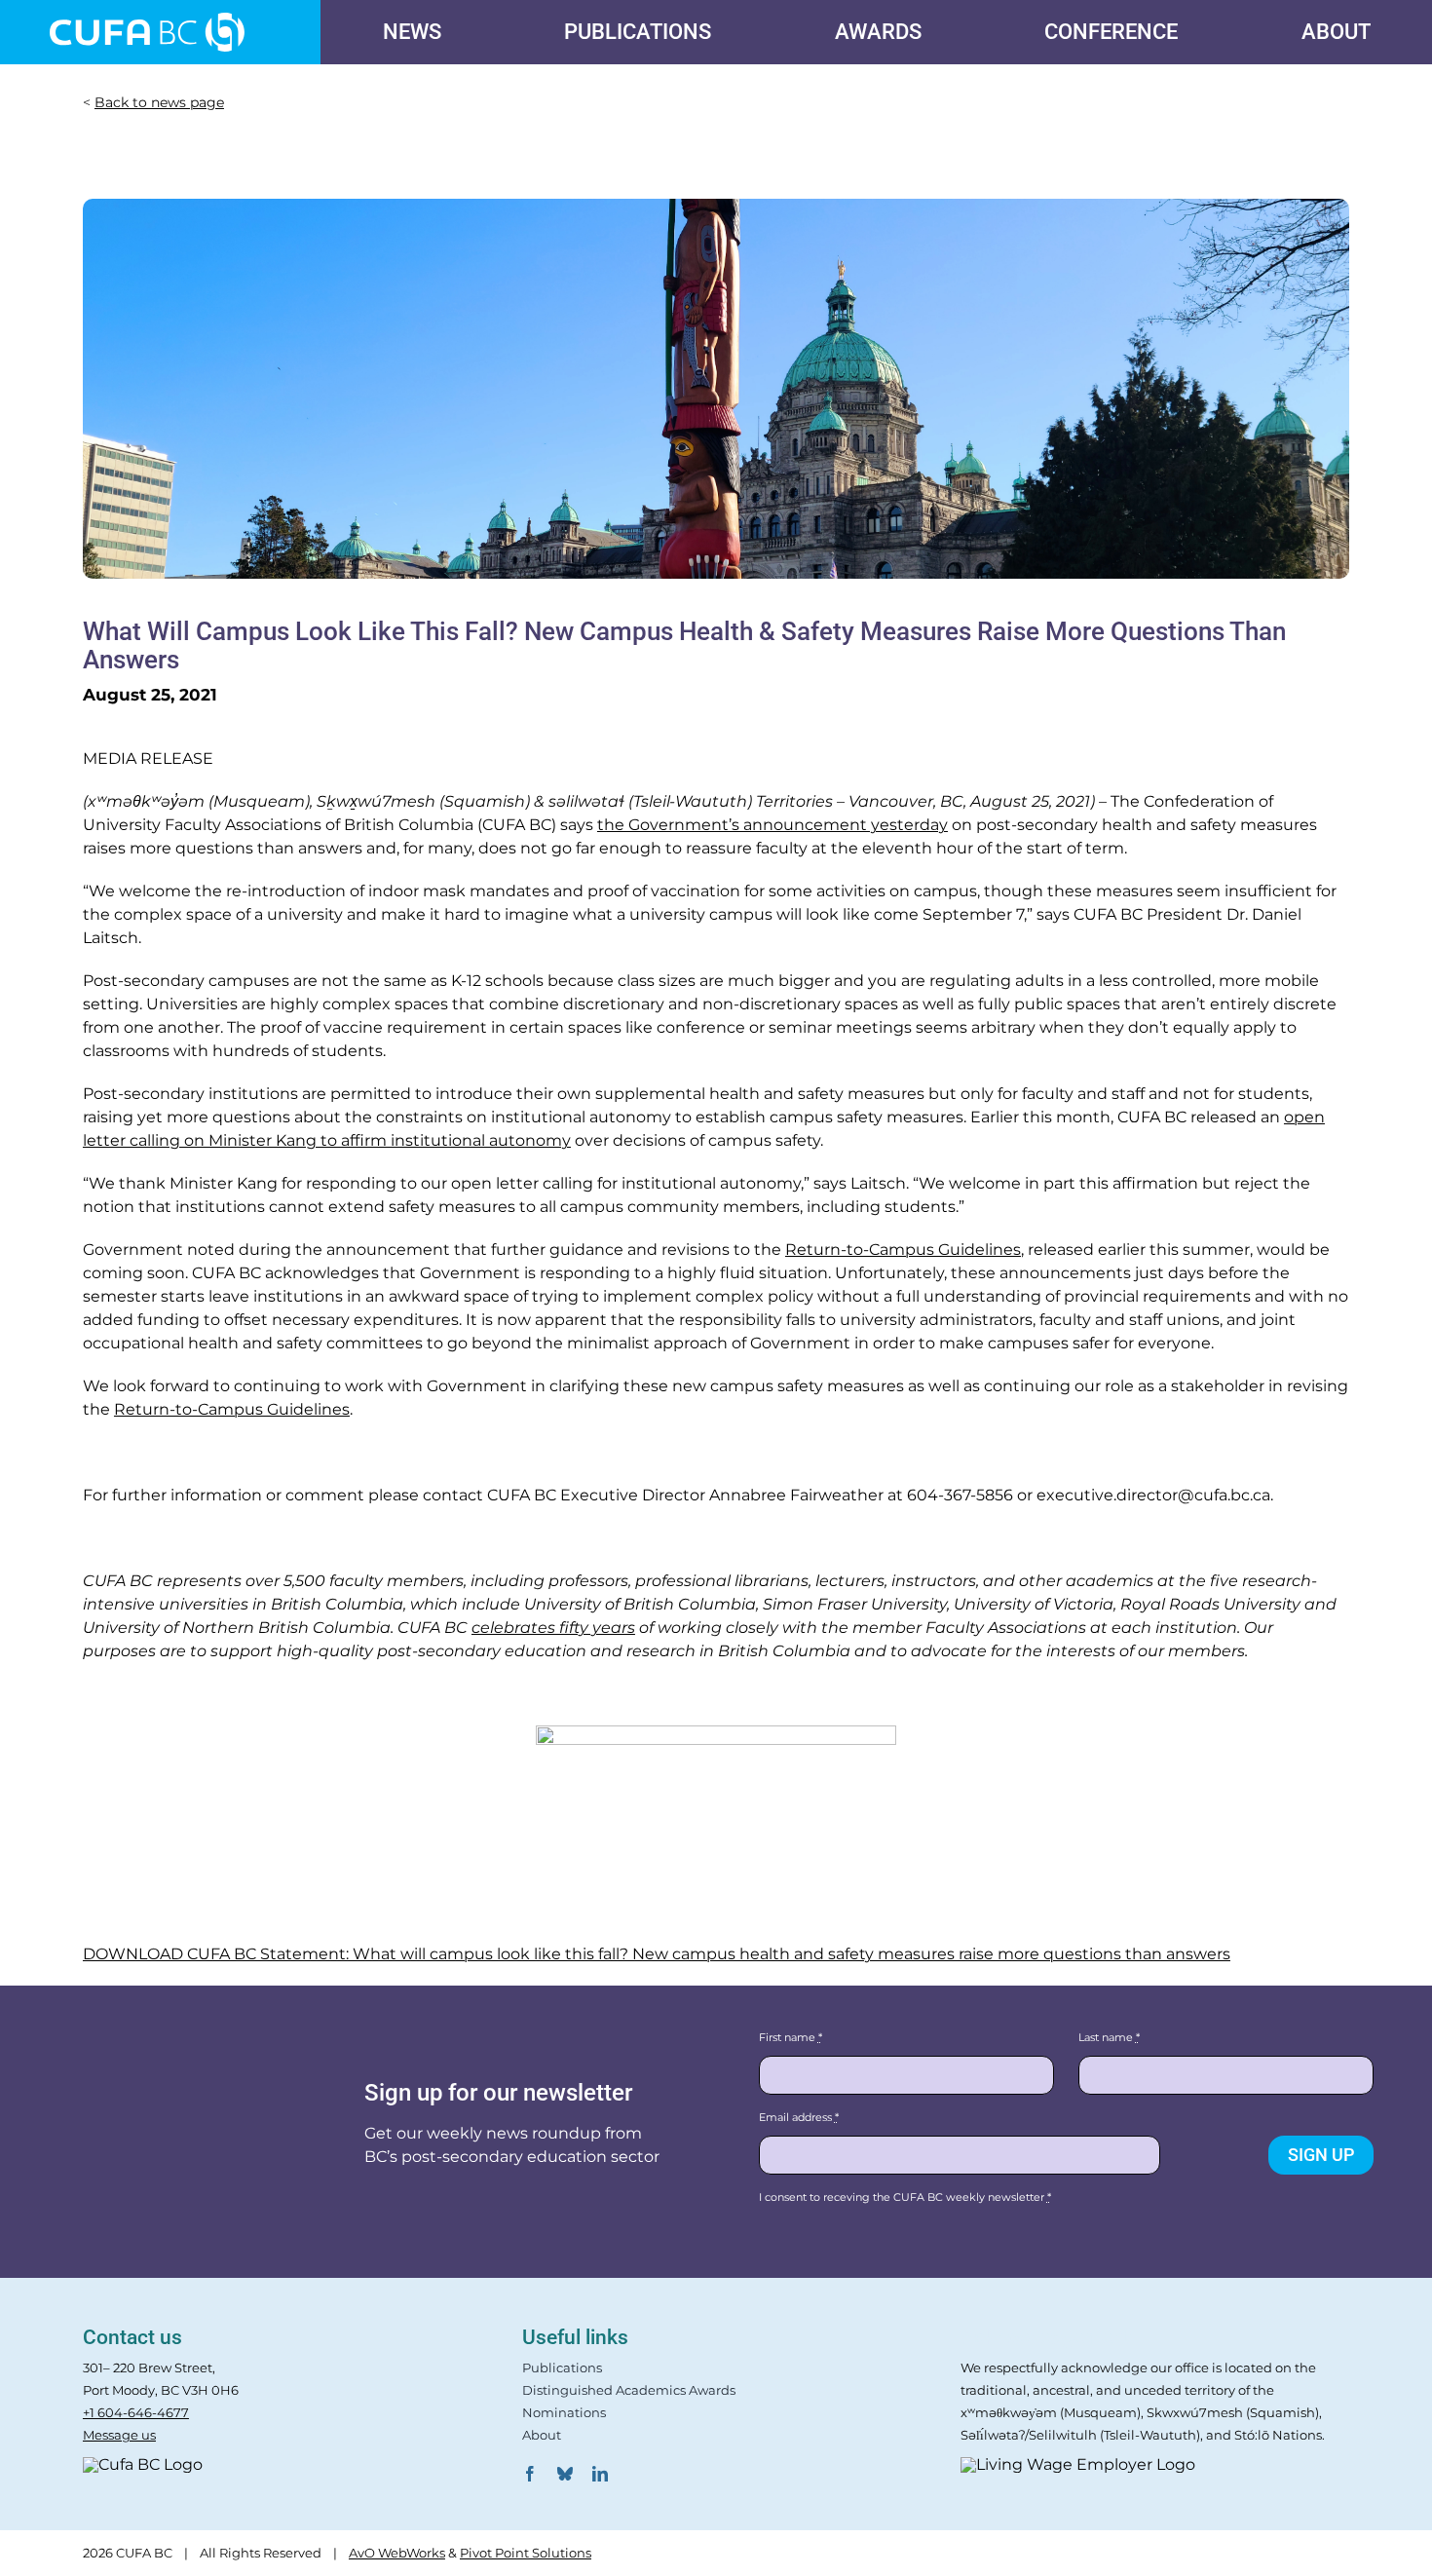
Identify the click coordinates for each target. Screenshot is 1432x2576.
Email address (799, 2117)
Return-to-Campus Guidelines (903, 1250)
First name (791, 2037)
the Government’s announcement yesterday (773, 825)
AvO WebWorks (397, 2553)
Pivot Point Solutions (526, 2553)
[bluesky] (565, 2474)
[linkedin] (600, 2474)
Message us (119, 2435)
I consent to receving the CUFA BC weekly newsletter (905, 2197)
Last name (1109, 2037)
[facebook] (530, 2474)
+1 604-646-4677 (136, 2412)
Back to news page (159, 102)
